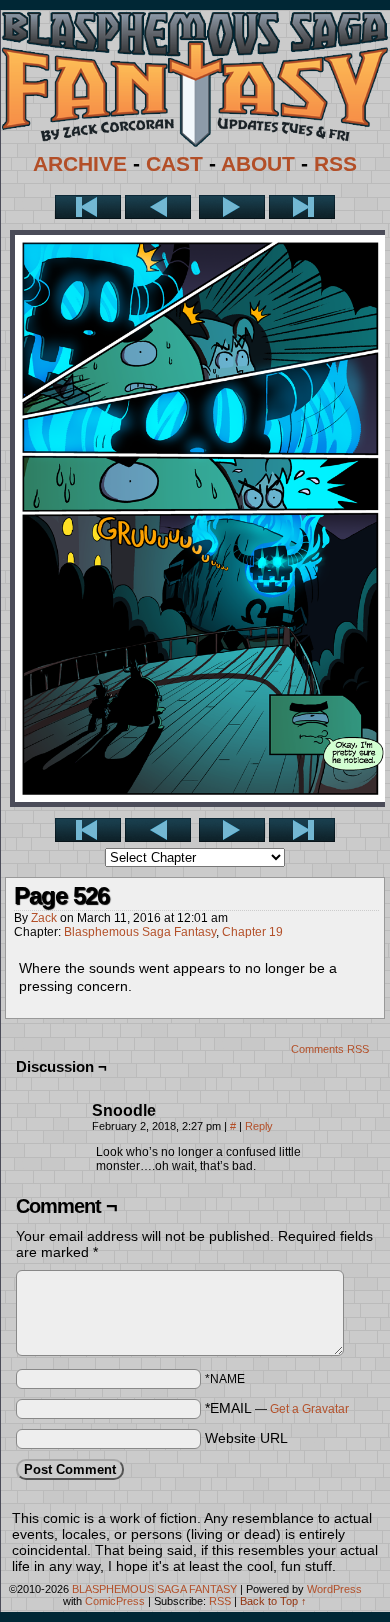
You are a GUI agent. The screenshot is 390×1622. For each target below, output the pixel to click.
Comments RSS (330, 1049)
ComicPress (115, 1601)
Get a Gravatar (309, 1409)
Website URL (246, 1438)
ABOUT (258, 164)
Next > (232, 207)
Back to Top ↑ (273, 1601)
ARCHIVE (80, 164)
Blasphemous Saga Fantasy (140, 932)
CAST (174, 164)
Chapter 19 (252, 932)
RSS (335, 164)
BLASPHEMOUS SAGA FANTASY (154, 1589)
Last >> (302, 207)
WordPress (334, 1589)
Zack (44, 918)
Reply (259, 1126)
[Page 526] (200, 802)
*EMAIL (277, 1408)
